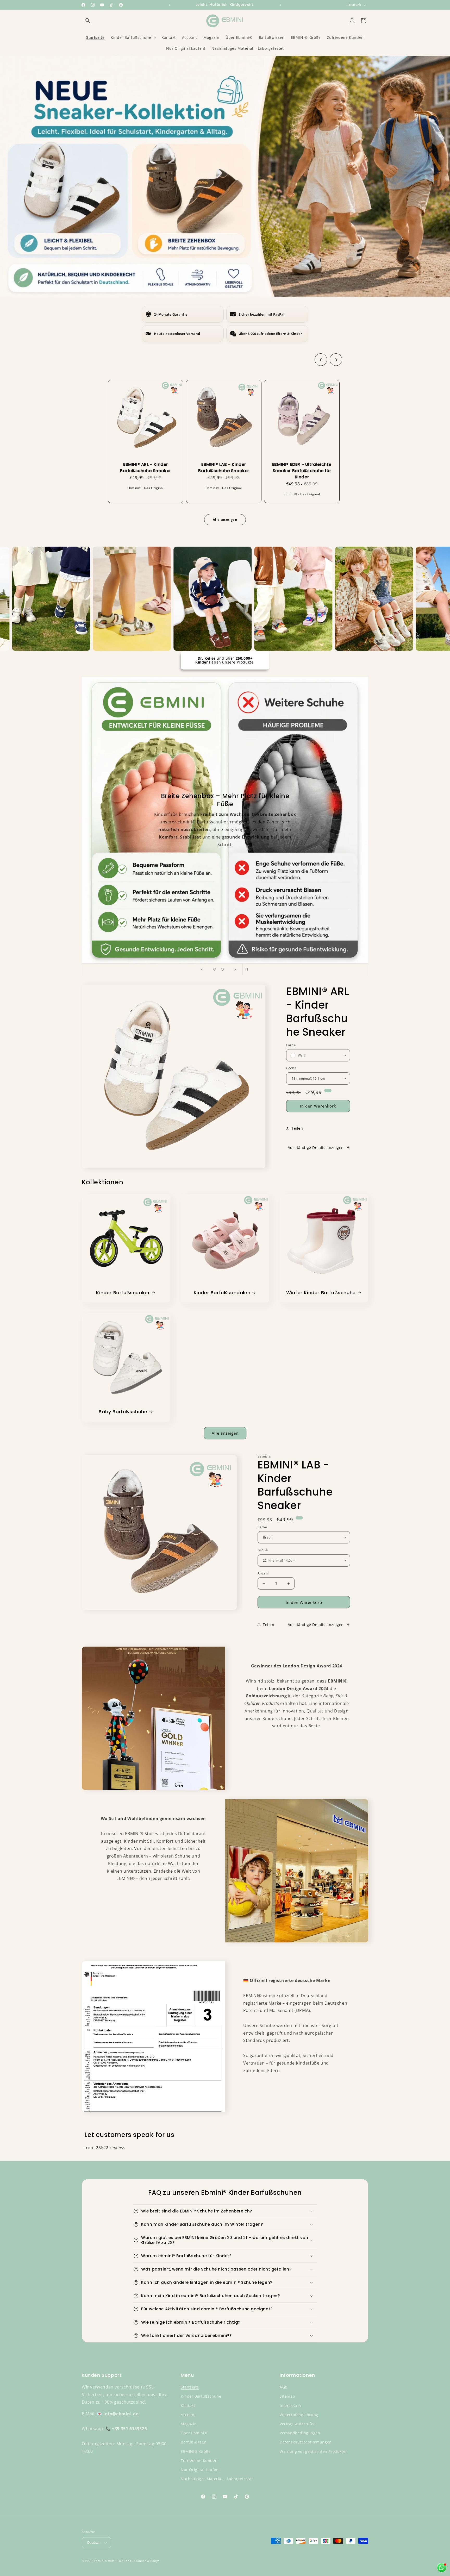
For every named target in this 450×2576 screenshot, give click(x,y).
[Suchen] (87, 21)
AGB (284, 2387)
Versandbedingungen (300, 2433)
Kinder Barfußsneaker (123, 1293)
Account (188, 2415)
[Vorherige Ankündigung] (170, 5)
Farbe (291, 1045)
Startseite (190, 2387)
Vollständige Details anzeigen (316, 1148)
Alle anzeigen (225, 1433)
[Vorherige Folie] (202, 969)
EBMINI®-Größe (196, 2451)
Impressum (290, 2406)
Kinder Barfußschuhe (201, 2396)
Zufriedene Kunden (199, 2461)
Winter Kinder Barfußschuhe (321, 1293)
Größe (291, 1068)
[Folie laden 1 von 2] (215, 969)
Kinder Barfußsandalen (222, 1293)
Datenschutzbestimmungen (306, 2442)
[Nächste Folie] (235, 969)
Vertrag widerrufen (298, 2424)
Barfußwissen (194, 2442)
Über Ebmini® (194, 2433)
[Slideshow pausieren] (248, 969)
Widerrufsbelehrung (299, 2415)
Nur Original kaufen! (200, 2470)
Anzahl (263, 1573)
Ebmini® (101, 2561)
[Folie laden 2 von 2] (222, 969)
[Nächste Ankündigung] (280, 5)
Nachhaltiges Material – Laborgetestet (217, 2479)
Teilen (297, 1128)
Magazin (189, 2424)
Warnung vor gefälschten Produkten (314, 2451)
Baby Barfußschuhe (123, 1412)
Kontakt (188, 2406)
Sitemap (287, 2396)
